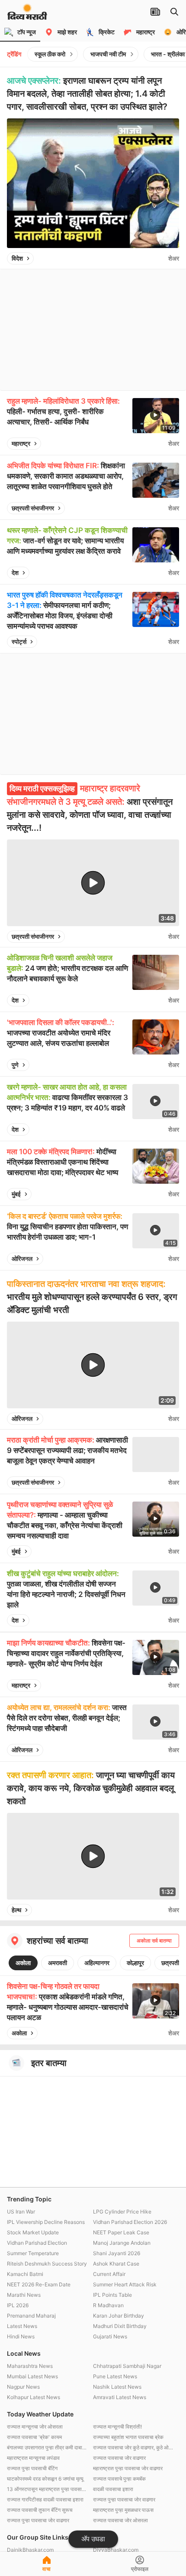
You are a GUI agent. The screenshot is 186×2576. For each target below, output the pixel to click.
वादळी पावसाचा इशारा (113, 2489)
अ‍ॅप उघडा (93, 2539)
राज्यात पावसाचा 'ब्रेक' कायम (34, 2437)
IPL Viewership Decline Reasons (46, 2222)
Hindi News (21, 2336)
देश (15, 573)
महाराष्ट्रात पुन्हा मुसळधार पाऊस (123, 2510)
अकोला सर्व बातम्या (154, 1941)
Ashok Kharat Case (116, 2264)
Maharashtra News (30, 2366)
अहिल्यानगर (97, 1963)
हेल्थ (16, 1910)
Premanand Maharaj (31, 2316)
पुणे (15, 1065)
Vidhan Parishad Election (37, 2243)
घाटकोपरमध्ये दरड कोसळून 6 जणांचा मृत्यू (45, 2479)
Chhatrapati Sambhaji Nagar (127, 2366)
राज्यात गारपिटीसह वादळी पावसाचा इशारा (45, 2499)
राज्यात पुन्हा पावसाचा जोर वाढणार (124, 2499)
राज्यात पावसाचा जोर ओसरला (120, 2520)
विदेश (17, 258)
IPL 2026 (18, 2305)
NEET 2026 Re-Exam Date (39, 2284)
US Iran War (21, 2212)
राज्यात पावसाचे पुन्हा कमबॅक (119, 2479)
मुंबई (16, 1194)
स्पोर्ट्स (19, 642)
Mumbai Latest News (32, 2376)
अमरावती (58, 1963)
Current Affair (109, 2274)
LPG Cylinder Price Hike (122, 2212)
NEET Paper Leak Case (121, 2232)
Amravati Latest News (120, 2397)
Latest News (22, 2326)
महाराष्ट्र (21, 443)
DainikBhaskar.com (30, 2550)
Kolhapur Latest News (34, 2397)
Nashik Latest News (117, 2387)
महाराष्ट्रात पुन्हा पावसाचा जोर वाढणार (128, 2468)
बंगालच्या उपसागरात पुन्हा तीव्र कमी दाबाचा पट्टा (48, 2447)
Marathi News (24, 2295)
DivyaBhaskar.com (116, 2550)
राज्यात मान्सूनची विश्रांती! (117, 2427)
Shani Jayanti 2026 (117, 2253)
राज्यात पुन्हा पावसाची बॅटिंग (32, 2468)
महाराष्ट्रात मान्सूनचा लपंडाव (33, 2458)
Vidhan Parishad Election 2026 (130, 2222)
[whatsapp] (160, 258)
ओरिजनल (22, 1259)
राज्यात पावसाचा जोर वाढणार (119, 2458)
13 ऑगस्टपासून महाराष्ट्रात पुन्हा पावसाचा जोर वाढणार (48, 2489)
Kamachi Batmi (25, 2274)
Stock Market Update (33, 2232)
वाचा (46, 2569)
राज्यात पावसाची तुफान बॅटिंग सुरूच (40, 2510)
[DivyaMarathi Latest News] (27, 15)
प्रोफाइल (140, 2569)
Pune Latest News (115, 2376)
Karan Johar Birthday (119, 2316)
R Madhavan (108, 2305)
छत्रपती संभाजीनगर (33, 508)
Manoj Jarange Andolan (122, 2243)
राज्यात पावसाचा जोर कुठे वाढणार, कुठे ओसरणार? (134, 2447)
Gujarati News (110, 2336)
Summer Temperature (33, 2253)
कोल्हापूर (135, 1963)
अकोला (23, 1963)
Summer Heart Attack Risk (125, 2284)
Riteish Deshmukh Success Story (47, 2264)
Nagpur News (23, 2387)
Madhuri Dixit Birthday (120, 2326)
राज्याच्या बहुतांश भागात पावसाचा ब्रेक (128, 2437)
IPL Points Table (112, 2295)
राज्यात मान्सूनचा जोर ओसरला (35, 2427)
